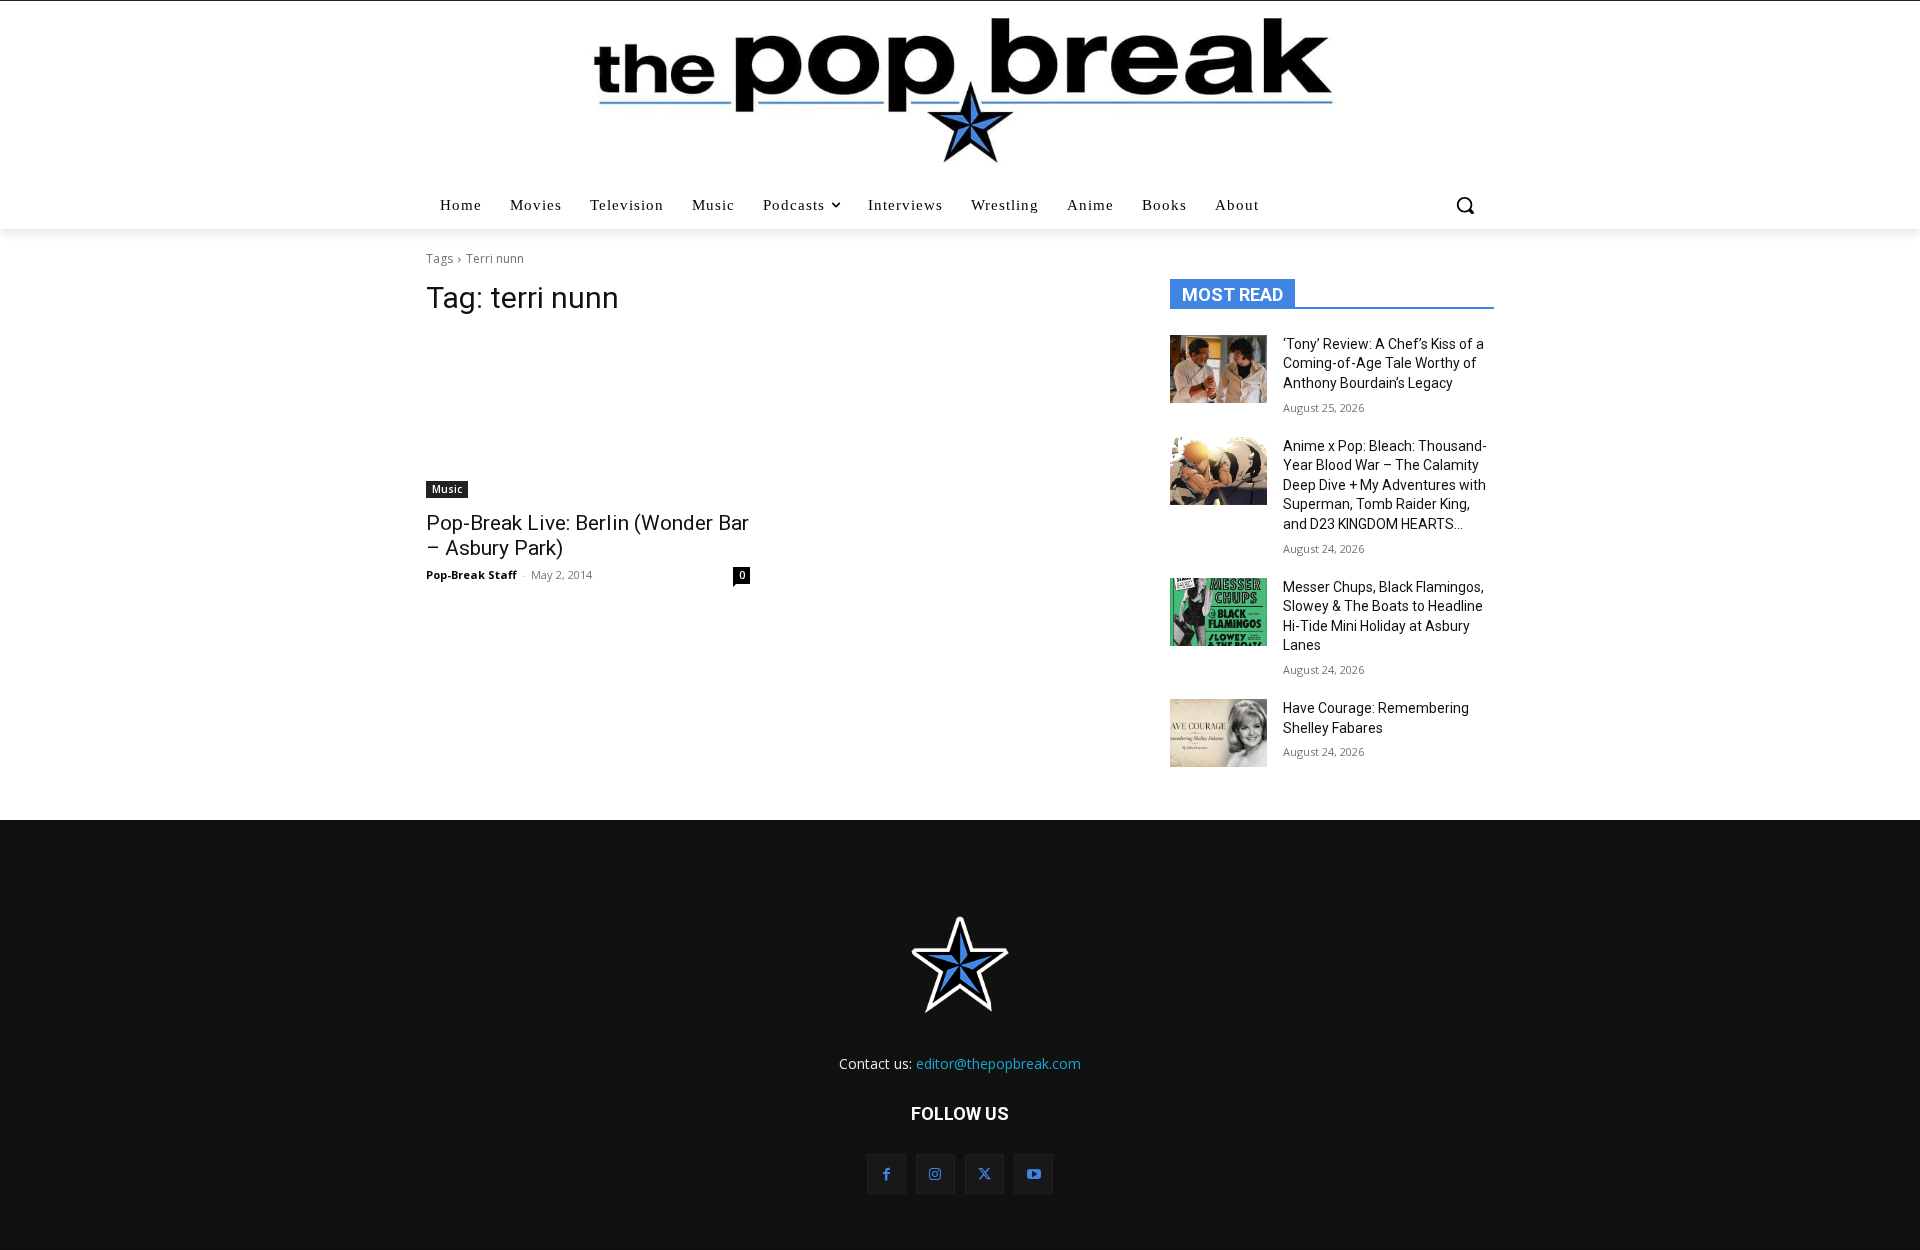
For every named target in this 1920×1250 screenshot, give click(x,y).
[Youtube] (1033, 1173)
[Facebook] (886, 1173)
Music (447, 489)
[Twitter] (984, 1173)
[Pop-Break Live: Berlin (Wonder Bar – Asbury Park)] (588, 417)
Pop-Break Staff (471, 574)
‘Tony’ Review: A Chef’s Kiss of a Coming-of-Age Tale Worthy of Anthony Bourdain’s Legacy (1383, 363)
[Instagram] (935, 1173)
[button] (1467, 205)
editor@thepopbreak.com (998, 1063)
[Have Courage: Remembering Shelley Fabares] (1218, 733)
